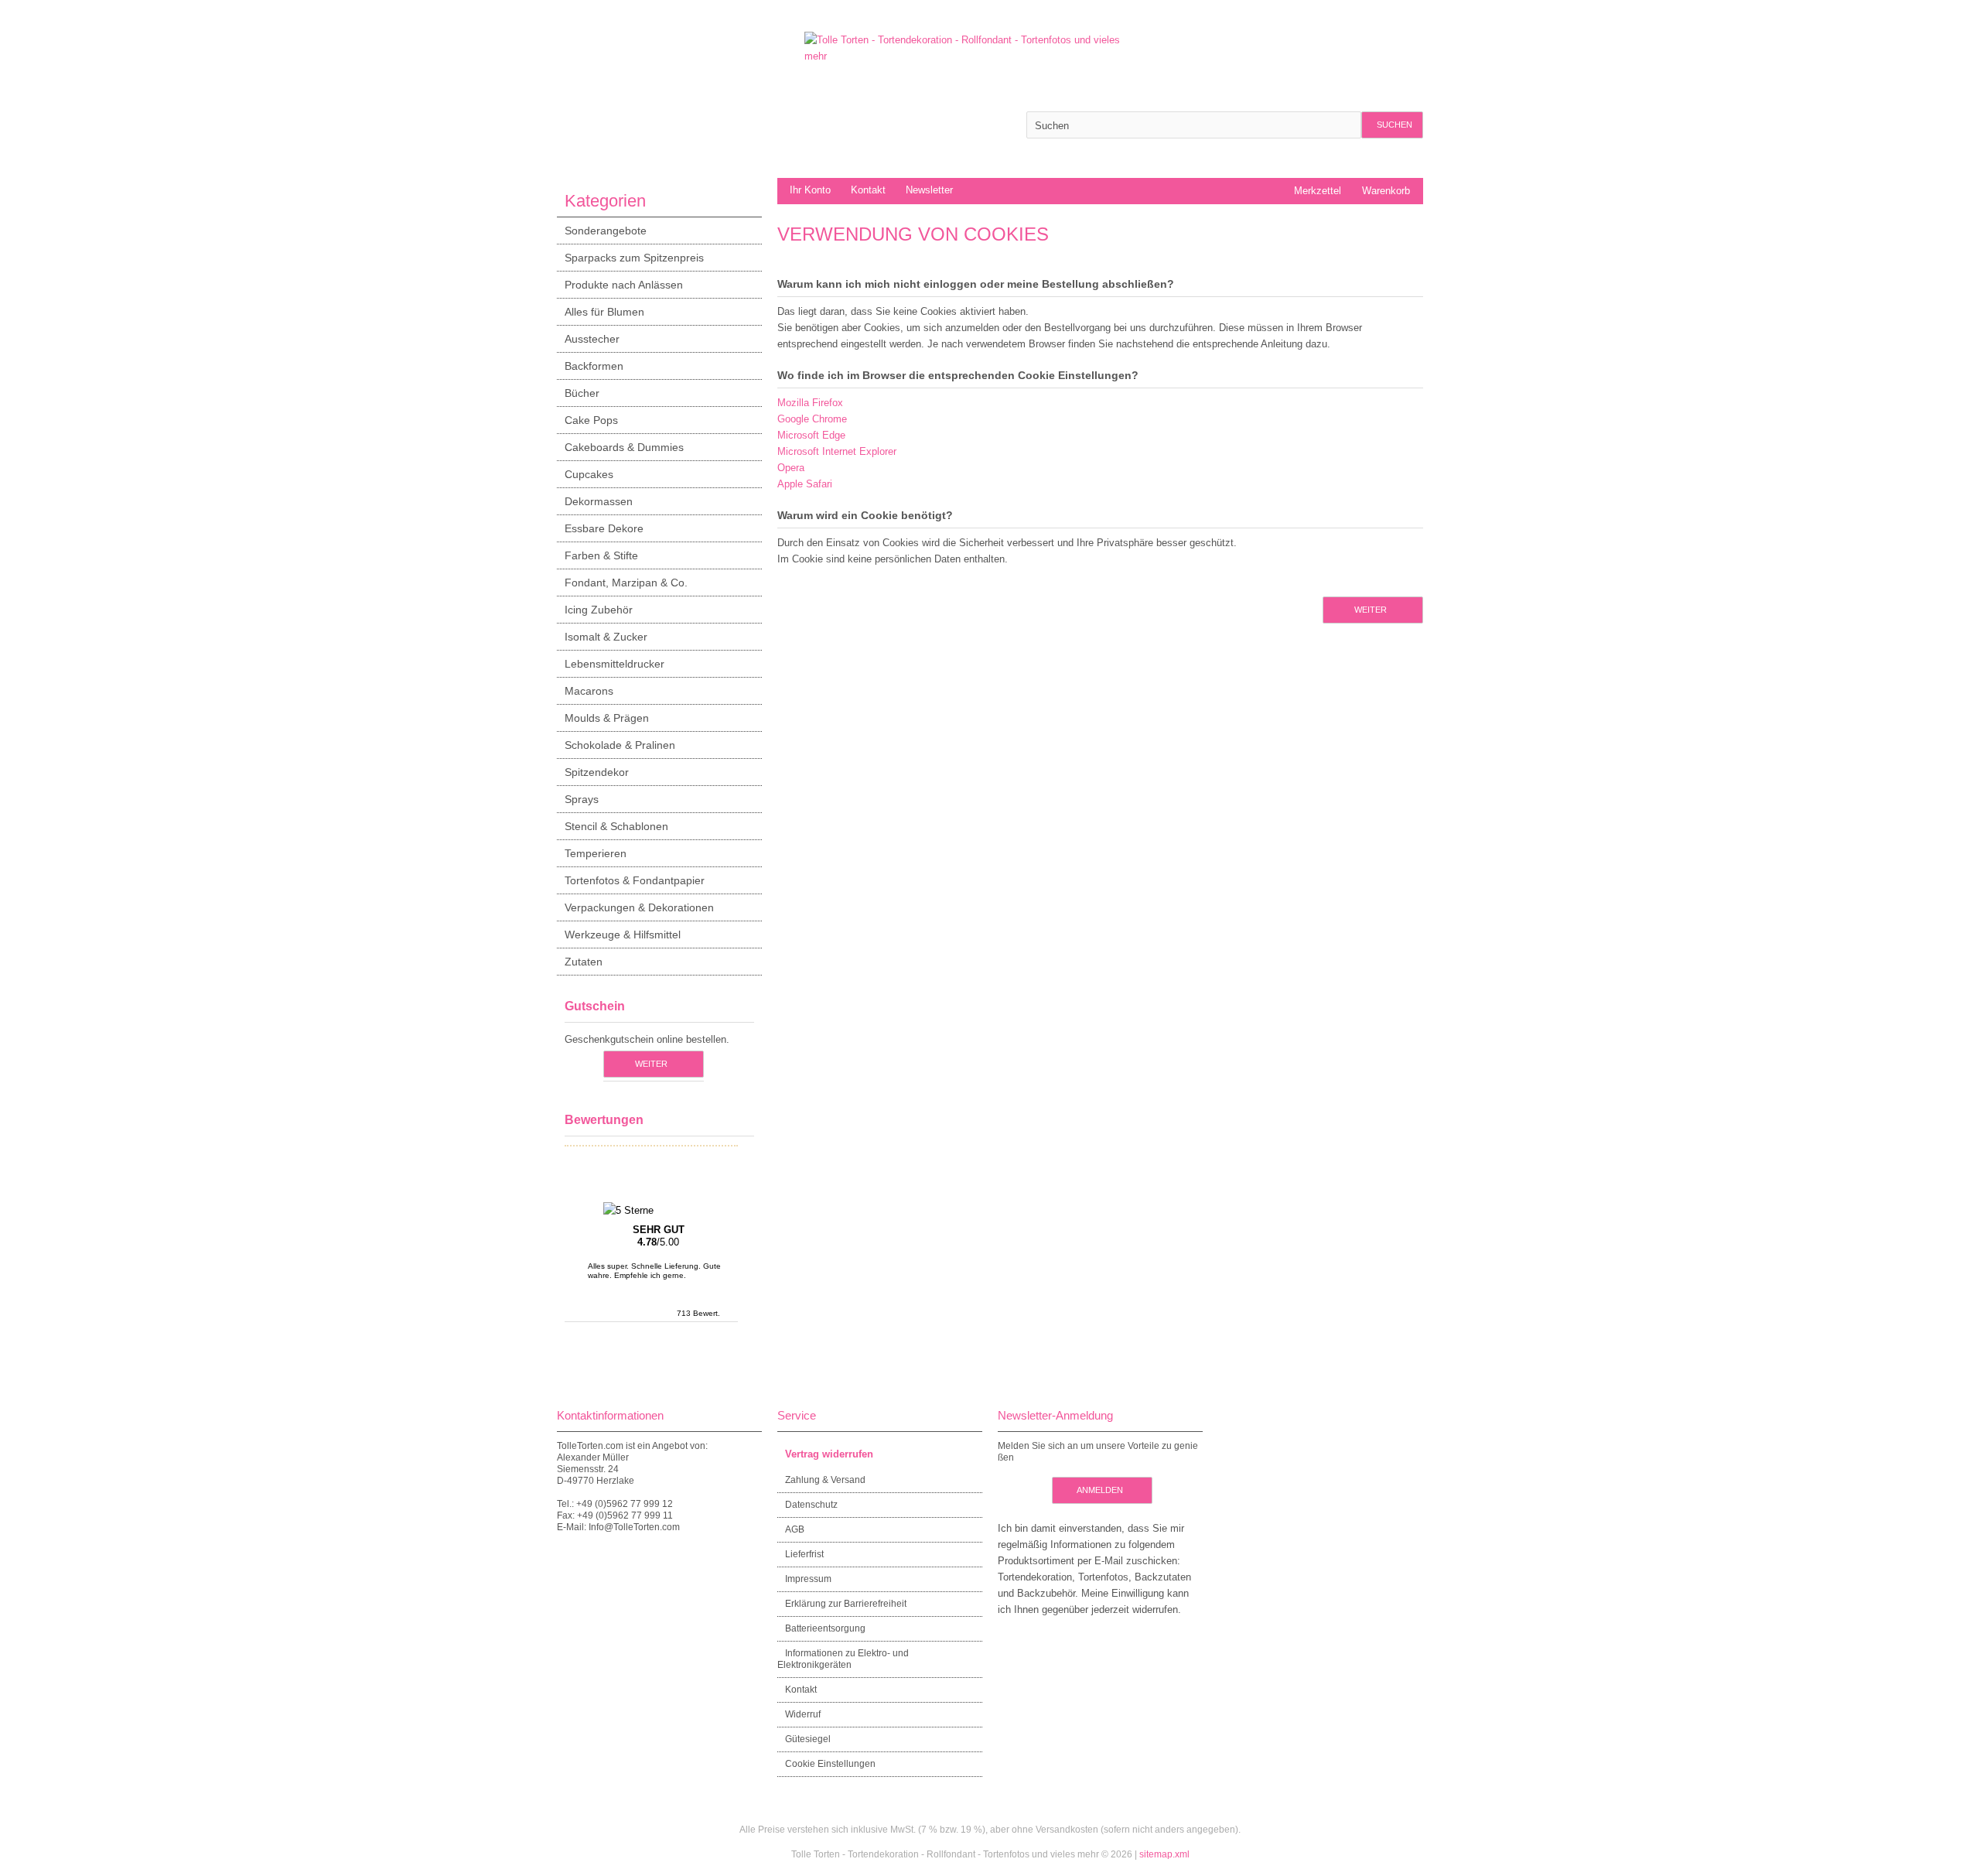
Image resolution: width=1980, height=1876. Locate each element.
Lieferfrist (804, 1554)
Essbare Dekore (604, 528)
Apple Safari (805, 484)
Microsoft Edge (811, 435)
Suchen (1392, 125)
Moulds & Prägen (607, 718)
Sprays (582, 799)
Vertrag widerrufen (829, 1454)
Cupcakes (589, 474)
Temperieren (596, 853)
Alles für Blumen (604, 312)
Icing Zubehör (599, 610)
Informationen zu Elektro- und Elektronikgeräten (843, 1659)
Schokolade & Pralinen (620, 745)
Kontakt (868, 190)
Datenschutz (811, 1505)
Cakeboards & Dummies (624, 447)
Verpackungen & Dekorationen (639, 907)
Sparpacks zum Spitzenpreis (634, 258)
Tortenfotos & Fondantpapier (635, 880)
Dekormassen (599, 501)
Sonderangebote (606, 231)
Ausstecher (592, 339)
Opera (791, 468)
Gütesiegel (808, 1739)
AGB (795, 1529)
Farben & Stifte (601, 555)
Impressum (808, 1579)
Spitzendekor (597, 772)
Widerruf (803, 1714)
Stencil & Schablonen (616, 826)
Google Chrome (812, 419)
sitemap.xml (1164, 1854)
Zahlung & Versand (825, 1480)
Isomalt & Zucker (606, 637)
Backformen (594, 366)
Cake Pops (591, 420)
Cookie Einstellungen (830, 1764)
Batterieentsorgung (825, 1628)
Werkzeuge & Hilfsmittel (623, 935)
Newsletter (929, 190)
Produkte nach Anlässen (624, 285)
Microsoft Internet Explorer (837, 451)
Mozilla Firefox (810, 403)
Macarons (589, 691)
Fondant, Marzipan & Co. (626, 583)
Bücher (582, 393)
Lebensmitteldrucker (614, 664)
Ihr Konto (810, 190)
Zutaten (584, 962)
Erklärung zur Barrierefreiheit (846, 1604)
